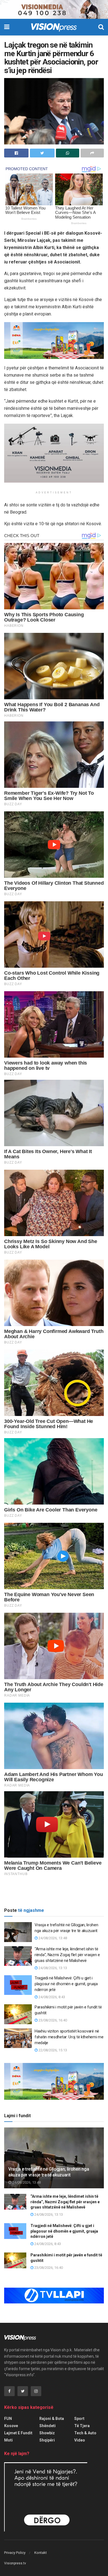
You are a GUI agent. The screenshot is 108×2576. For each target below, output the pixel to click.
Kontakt (41, 2553)
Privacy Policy (15, 2553)
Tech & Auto (85, 2433)
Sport (79, 2419)
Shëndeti (47, 2426)
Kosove (11, 2426)
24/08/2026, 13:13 (52, 1968)
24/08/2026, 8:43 (51, 1997)
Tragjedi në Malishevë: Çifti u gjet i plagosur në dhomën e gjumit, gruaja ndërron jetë (66, 1984)
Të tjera (82, 2426)
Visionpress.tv (15, 2563)
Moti (8, 2440)
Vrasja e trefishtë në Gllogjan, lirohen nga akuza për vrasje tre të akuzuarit (49, 2172)
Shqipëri (47, 2440)
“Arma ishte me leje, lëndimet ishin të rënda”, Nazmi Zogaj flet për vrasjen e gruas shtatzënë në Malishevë (67, 1955)
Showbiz (47, 2433)
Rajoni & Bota (52, 2419)
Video (80, 2440)
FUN (8, 2419)
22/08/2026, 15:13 (52, 2050)
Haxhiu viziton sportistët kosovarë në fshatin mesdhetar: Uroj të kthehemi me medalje (69, 2037)
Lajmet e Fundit (18, 2433)
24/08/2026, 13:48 (52, 1938)
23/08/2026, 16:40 (52, 2020)
